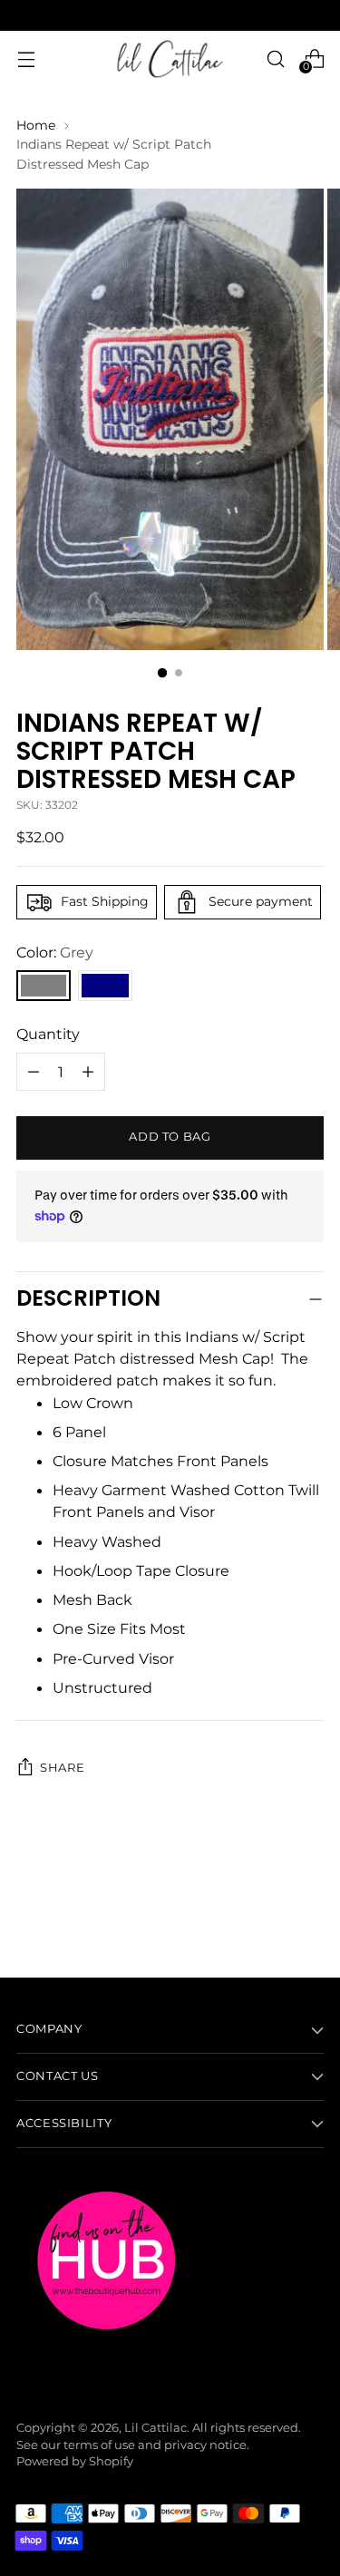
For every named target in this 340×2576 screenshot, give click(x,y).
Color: (55, 952)
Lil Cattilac (155, 2428)
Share (62, 1768)
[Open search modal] (275, 58)
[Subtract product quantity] (88, 1072)
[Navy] (105, 986)
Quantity (48, 1034)
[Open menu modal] (26, 58)
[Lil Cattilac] (170, 59)
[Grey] (44, 986)
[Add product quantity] (34, 1072)
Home (36, 125)
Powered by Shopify (75, 2461)
